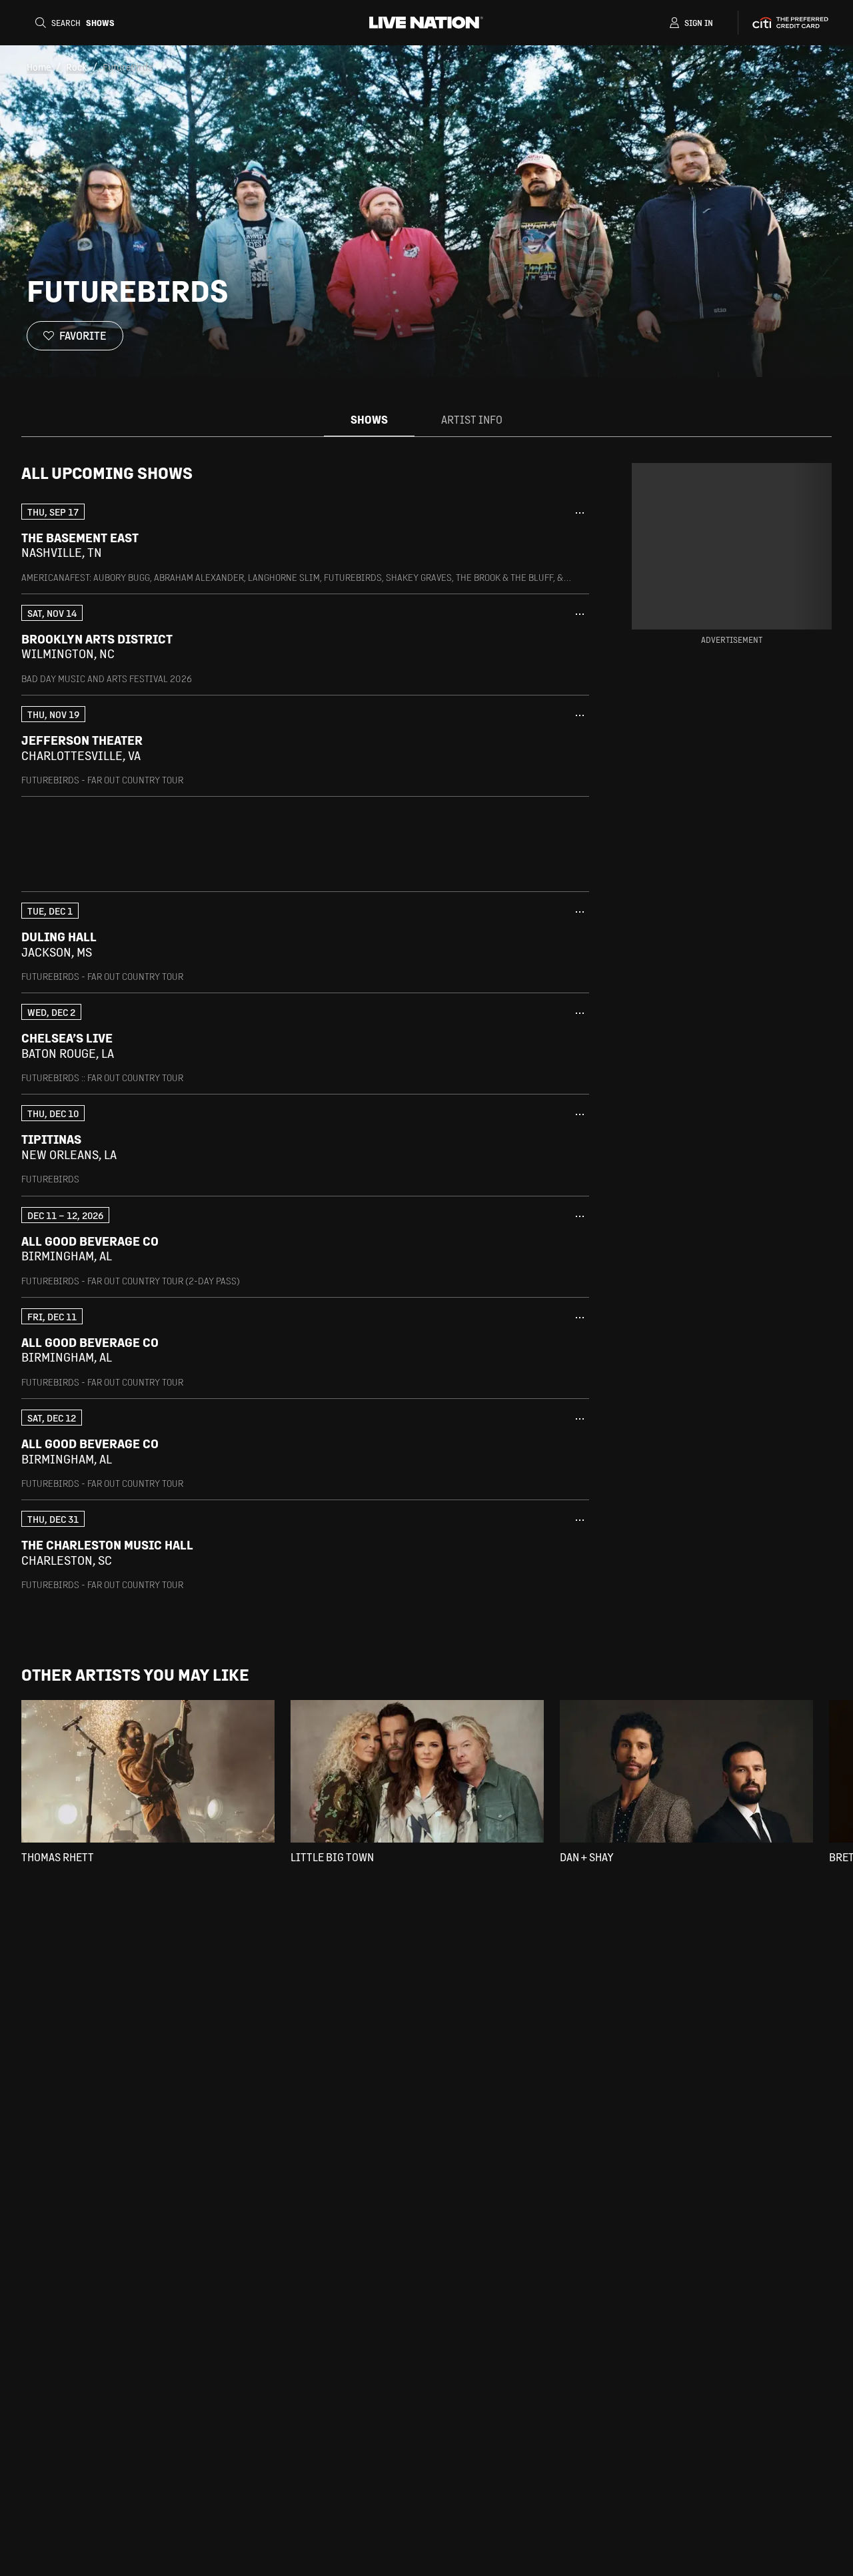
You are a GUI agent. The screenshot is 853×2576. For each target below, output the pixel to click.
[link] (305, 543)
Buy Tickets (529, 545)
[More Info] (580, 513)
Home (39, 67)
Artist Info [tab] (472, 419)
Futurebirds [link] (128, 67)
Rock (77, 67)
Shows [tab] (369, 419)
